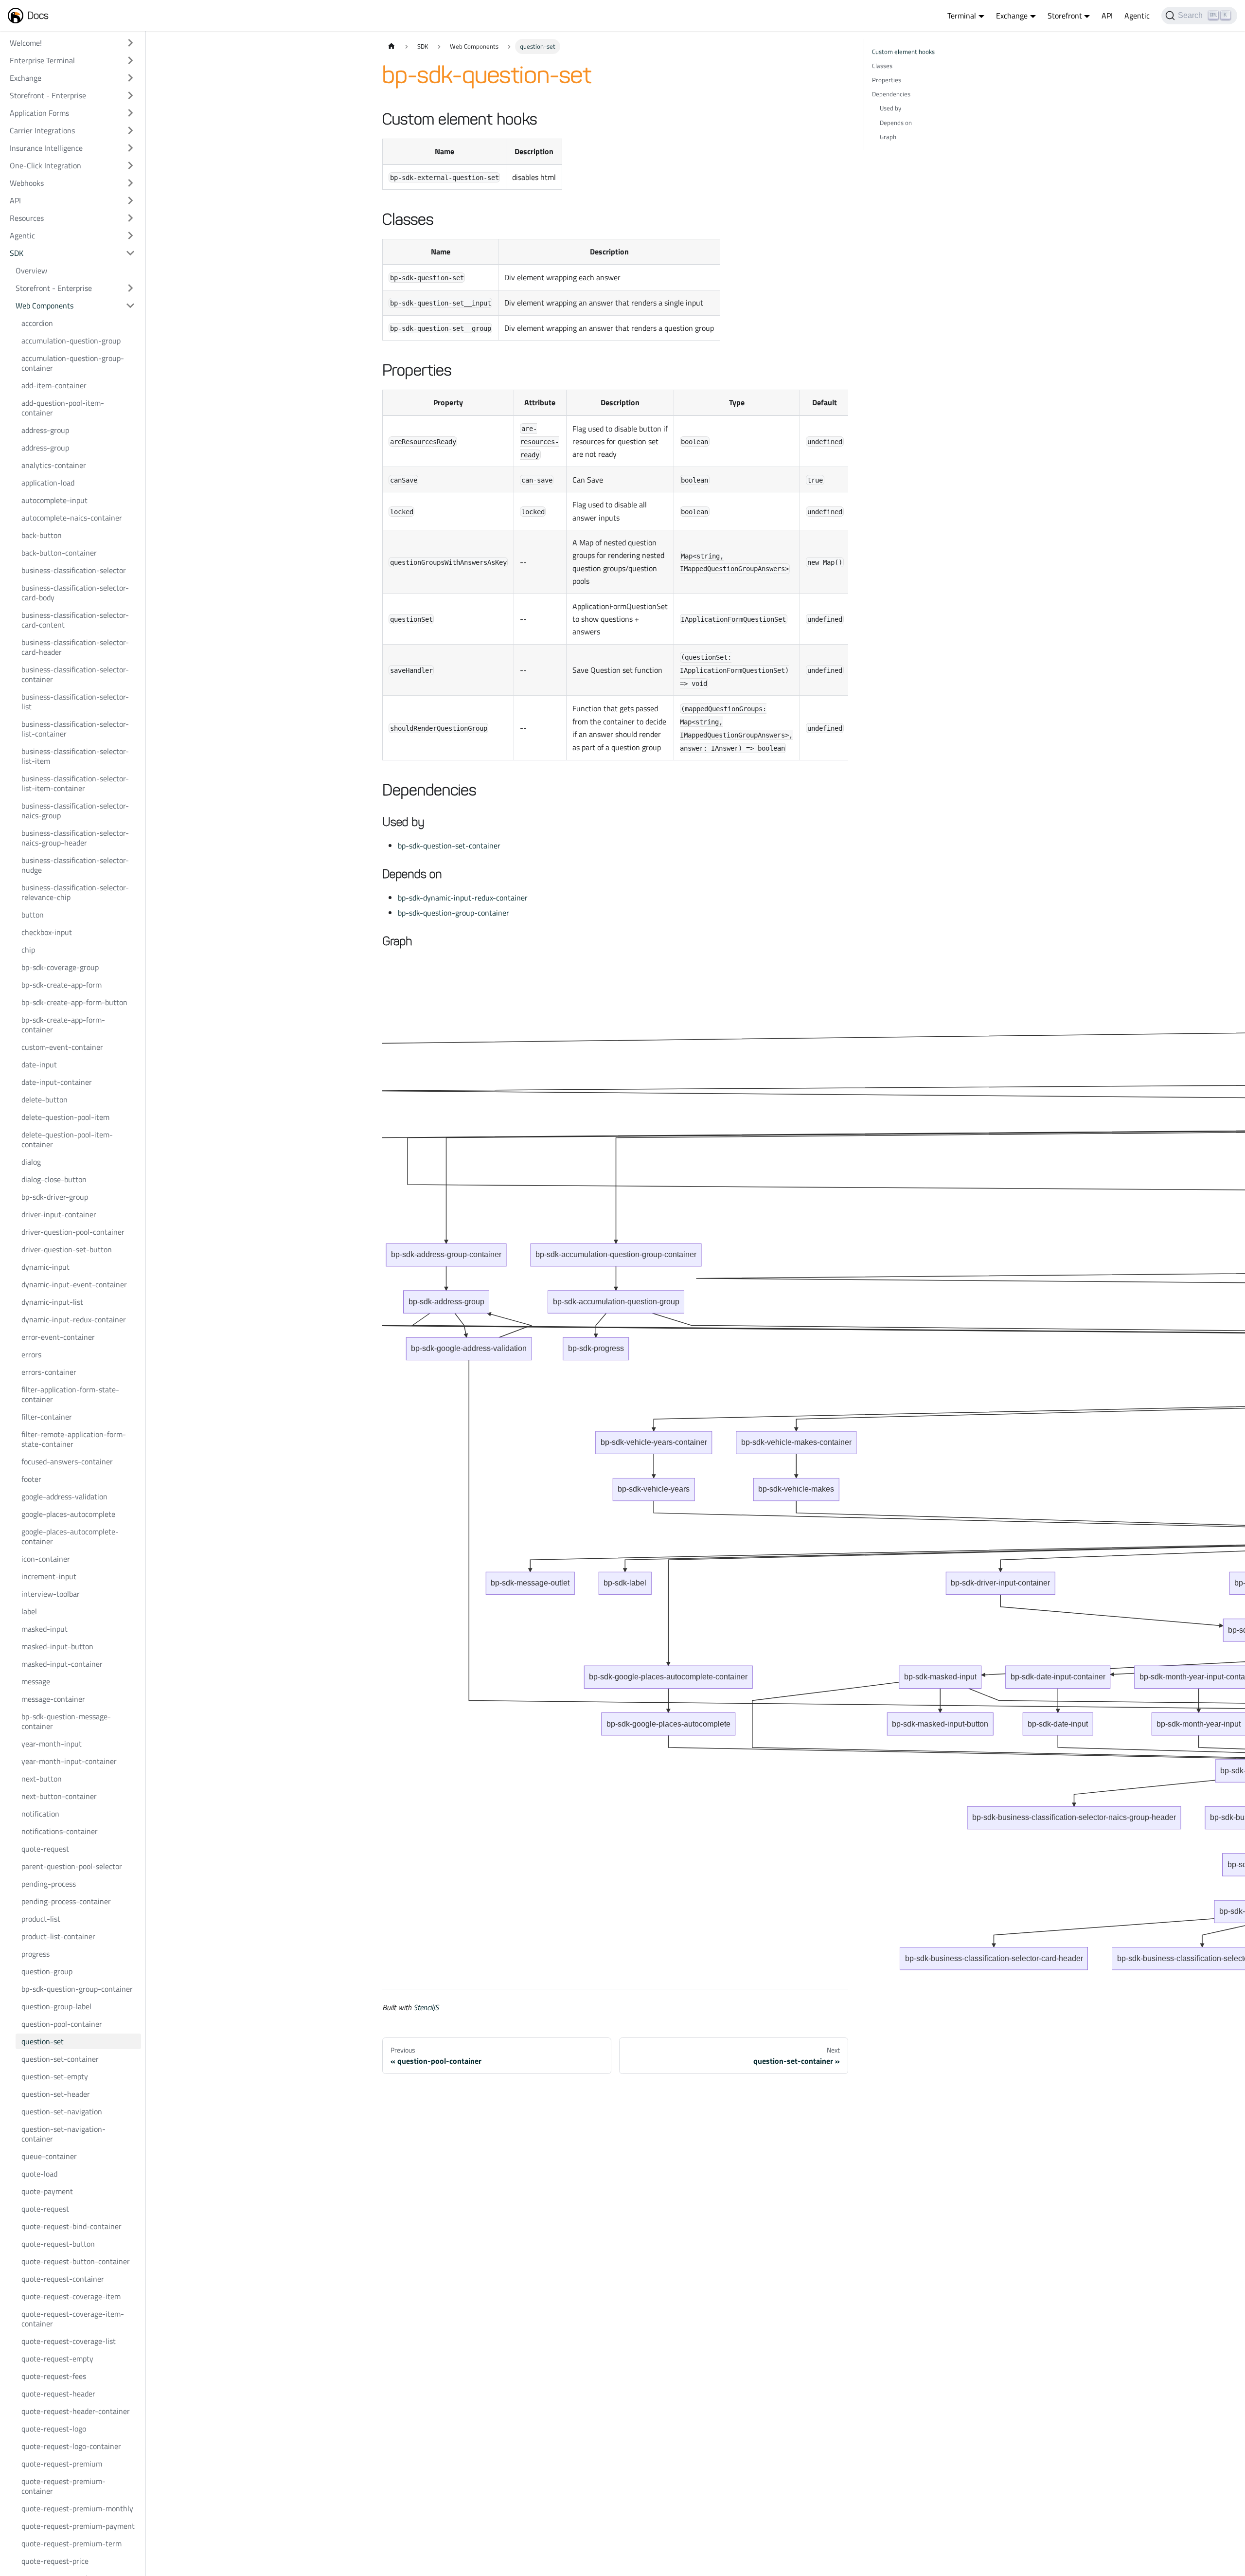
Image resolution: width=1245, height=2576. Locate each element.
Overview (31, 270)
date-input (39, 1064)
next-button (42, 1779)
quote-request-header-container (76, 2411)
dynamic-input (45, 1267)
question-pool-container (62, 2024)
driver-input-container (59, 1214)
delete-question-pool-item (65, 1117)
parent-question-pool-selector (72, 1866)
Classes (882, 66)
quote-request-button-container (76, 2261)
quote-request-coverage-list (69, 2341)
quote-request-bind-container (71, 2226)
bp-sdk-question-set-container (449, 846)
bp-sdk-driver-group (55, 1197)
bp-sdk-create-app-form (62, 985)
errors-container (49, 1372)
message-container (53, 1699)
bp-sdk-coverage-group (60, 967)
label (29, 1611)
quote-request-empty (57, 2359)
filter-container (47, 1417)
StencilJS (426, 2007)
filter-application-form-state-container (70, 1394)
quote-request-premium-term (71, 2543)
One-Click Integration (45, 165)
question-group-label (56, 2006)
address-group (45, 430)
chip (28, 950)
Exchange (26, 78)
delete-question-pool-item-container (67, 1139)
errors (31, 1354)
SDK (17, 253)
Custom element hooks (903, 52)
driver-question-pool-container (73, 1232)
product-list (41, 1919)
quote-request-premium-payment (78, 2526)
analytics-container (54, 465)
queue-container (49, 2156)
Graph (888, 137)
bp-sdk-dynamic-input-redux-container (463, 898)
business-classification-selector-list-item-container (75, 783)
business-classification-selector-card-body (75, 593)
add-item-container (54, 385)
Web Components (44, 306)
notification (40, 1814)
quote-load (39, 2174)
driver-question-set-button (67, 1249)
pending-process (49, 1884)
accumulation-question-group (71, 341)
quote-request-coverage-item (71, 2296)
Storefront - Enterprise (48, 95)
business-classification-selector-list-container (75, 729)
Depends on (896, 123)
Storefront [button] (1065, 16)
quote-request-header (58, 2394)
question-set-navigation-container (63, 2134)
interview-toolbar (51, 1594)
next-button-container (59, 1796)
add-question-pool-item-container (63, 408)
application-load (48, 483)
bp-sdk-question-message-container (66, 1721)
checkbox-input (47, 932)
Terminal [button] (962, 16)
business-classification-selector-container (75, 674)
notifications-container (60, 1831)
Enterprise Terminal (42, 60)
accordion (37, 323)
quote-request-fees (54, 2376)
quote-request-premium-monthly (77, 2508)
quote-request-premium (62, 2464)
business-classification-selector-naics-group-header (75, 838)
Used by (890, 108)
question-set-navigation (62, 2111)
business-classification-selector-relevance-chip (75, 892)
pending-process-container (66, 1901)
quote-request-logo (54, 2429)
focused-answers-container (67, 1461)
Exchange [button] (1012, 16)
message (36, 1681)
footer (31, 1479)
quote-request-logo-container (71, 2446)
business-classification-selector (74, 570)
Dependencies (891, 94)
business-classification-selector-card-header (75, 647)
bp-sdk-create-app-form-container (63, 1025)
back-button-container (59, 553)
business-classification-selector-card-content (75, 620)
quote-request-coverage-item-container (73, 2319)
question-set (43, 2041)
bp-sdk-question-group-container (77, 1989)
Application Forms (39, 113)
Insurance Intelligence (46, 148)
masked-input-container (62, 1664)
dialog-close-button (54, 1179)
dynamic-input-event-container (74, 1284)
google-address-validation (64, 1496)
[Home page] (391, 46)
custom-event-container (62, 1047)
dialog (31, 1162)
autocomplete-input (54, 500)
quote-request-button (58, 2244)
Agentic (1137, 16)
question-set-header (56, 2094)
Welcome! (26, 43)
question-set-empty (55, 2076)
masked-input (44, 1629)
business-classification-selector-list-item (75, 756)
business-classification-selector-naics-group (75, 811)
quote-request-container (63, 2279)
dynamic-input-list (52, 1302)
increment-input (49, 1576)
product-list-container (58, 1936)
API (1107, 16)
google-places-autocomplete (68, 1514)
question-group (47, 1971)
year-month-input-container (69, 1761)
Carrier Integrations (42, 130)
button (33, 915)
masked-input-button (57, 1646)
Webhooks (27, 183)
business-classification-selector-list (75, 702)
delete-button (44, 1099)
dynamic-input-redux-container (74, 1319)
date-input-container (57, 1082)
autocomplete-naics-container (72, 518)
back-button (42, 535)
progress (36, 1954)
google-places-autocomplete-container (70, 1536)
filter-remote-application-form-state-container (74, 1439)
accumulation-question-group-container (73, 363)
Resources (27, 218)
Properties (887, 80)
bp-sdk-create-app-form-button (74, 1002)
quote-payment (47, 2191)
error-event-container (58, 1337)
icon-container (46, 1559)
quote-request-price (55, 2561)
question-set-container (60, 2059)
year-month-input (52, 1744)
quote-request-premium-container (63, 2486)
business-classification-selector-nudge (75, 865)
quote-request (45, 1849)
